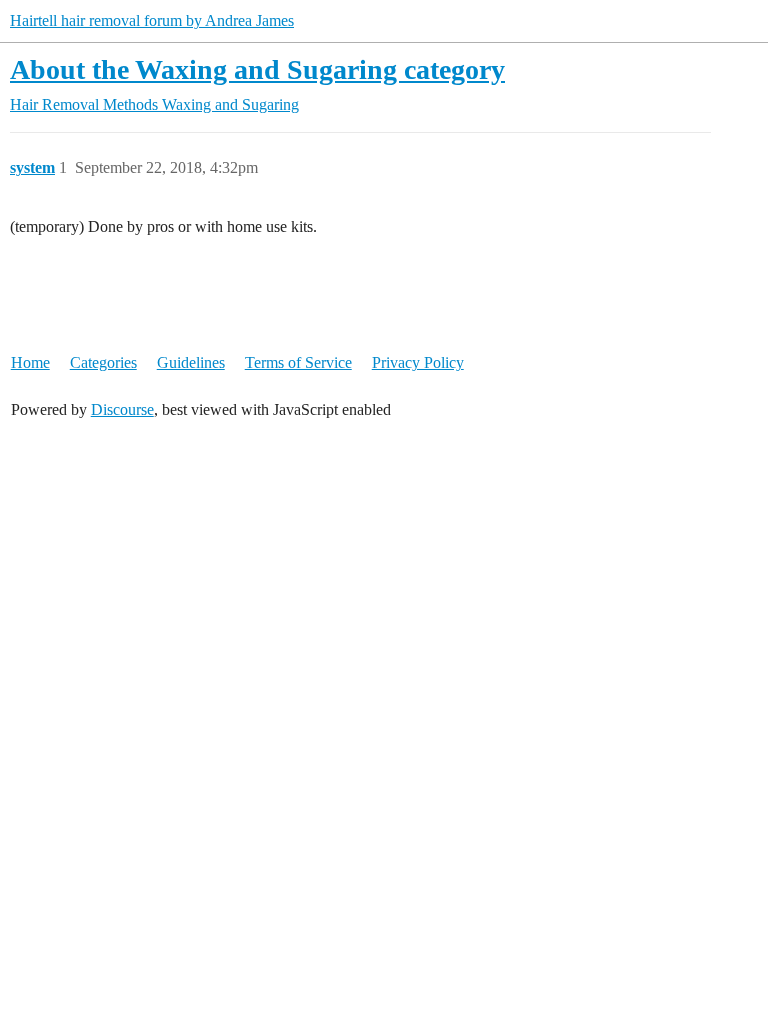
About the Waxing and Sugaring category (257, 69)
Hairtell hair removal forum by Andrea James (152, 20)
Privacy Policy (418, 362)
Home (30, 362)
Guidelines (191, 362)
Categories (103, 362)
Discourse (122, 409)
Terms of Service (298, 362)
